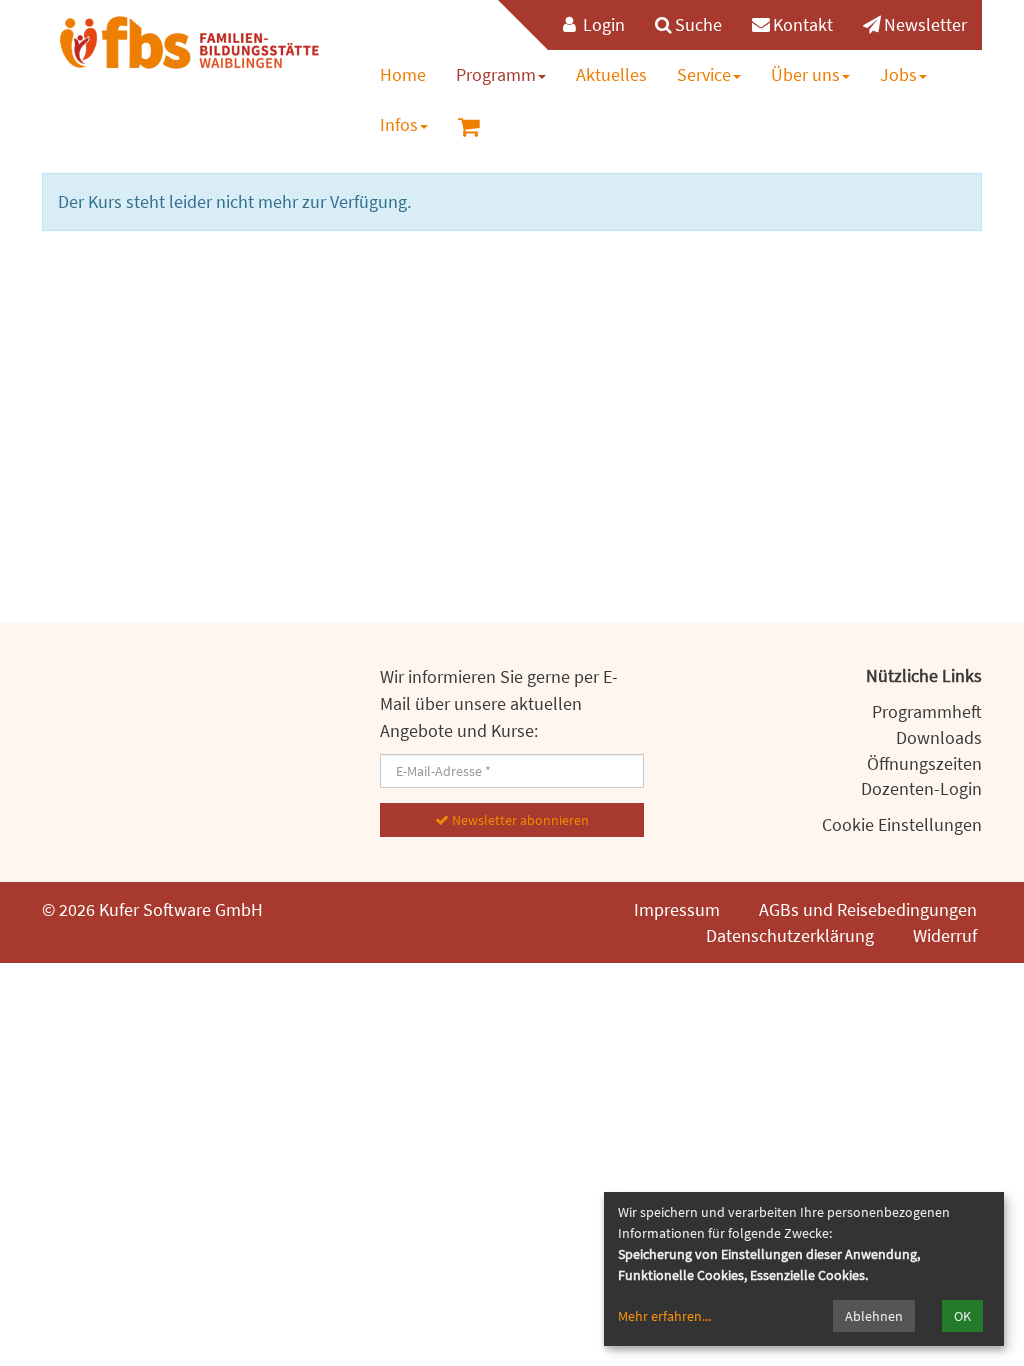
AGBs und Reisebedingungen (868, 909)
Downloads (939, 737)
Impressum (677, 909)
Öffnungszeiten (924, 763)
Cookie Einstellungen (902, 824)
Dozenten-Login (921, 788)
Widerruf (945, 935)
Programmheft (927, 711)
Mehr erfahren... (664, 1316)
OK (962, 1316)
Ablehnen (874, 1316)
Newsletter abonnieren (519, 820)
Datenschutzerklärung (790, 935)
